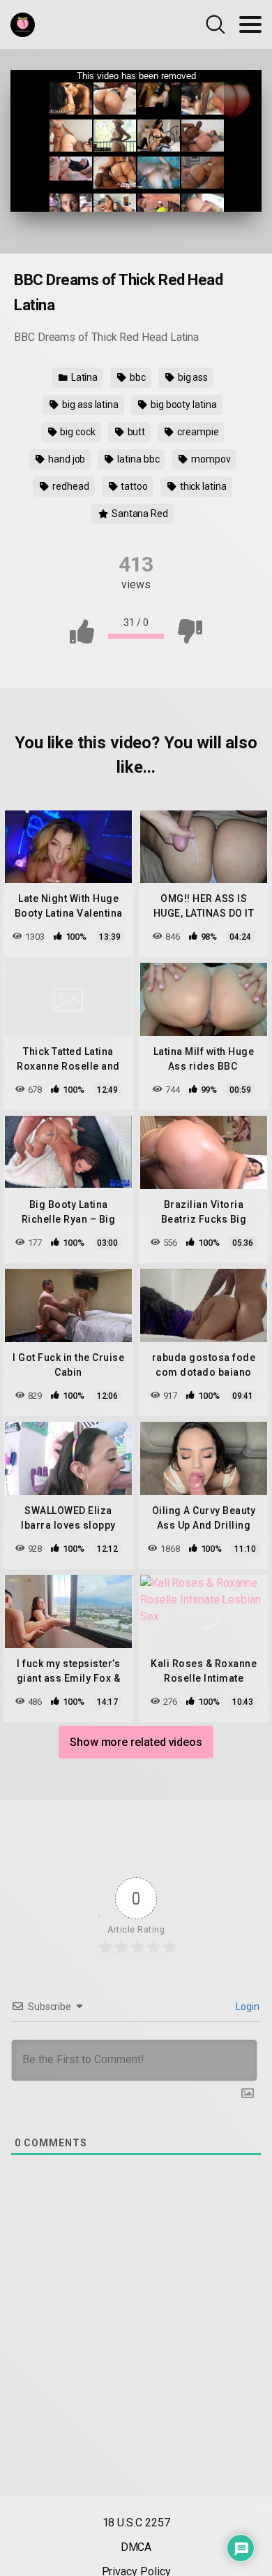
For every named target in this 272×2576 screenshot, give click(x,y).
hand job (66, 459)
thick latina (202, 486)
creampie (197, 432)
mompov (210, 459)
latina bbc (137, 459)
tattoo (133, 486)
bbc (137, 377)
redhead (69, 486)
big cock (76, 432)
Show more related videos (136, 1742)
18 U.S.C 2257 (136, 2523)
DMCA (136, 2547)
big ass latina (89, 405)
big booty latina (183, 405)
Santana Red (139, 514)
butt (136, 432)
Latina (83, 377)
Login (247, 2007)
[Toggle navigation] (250, 24)
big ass (192, 377)
